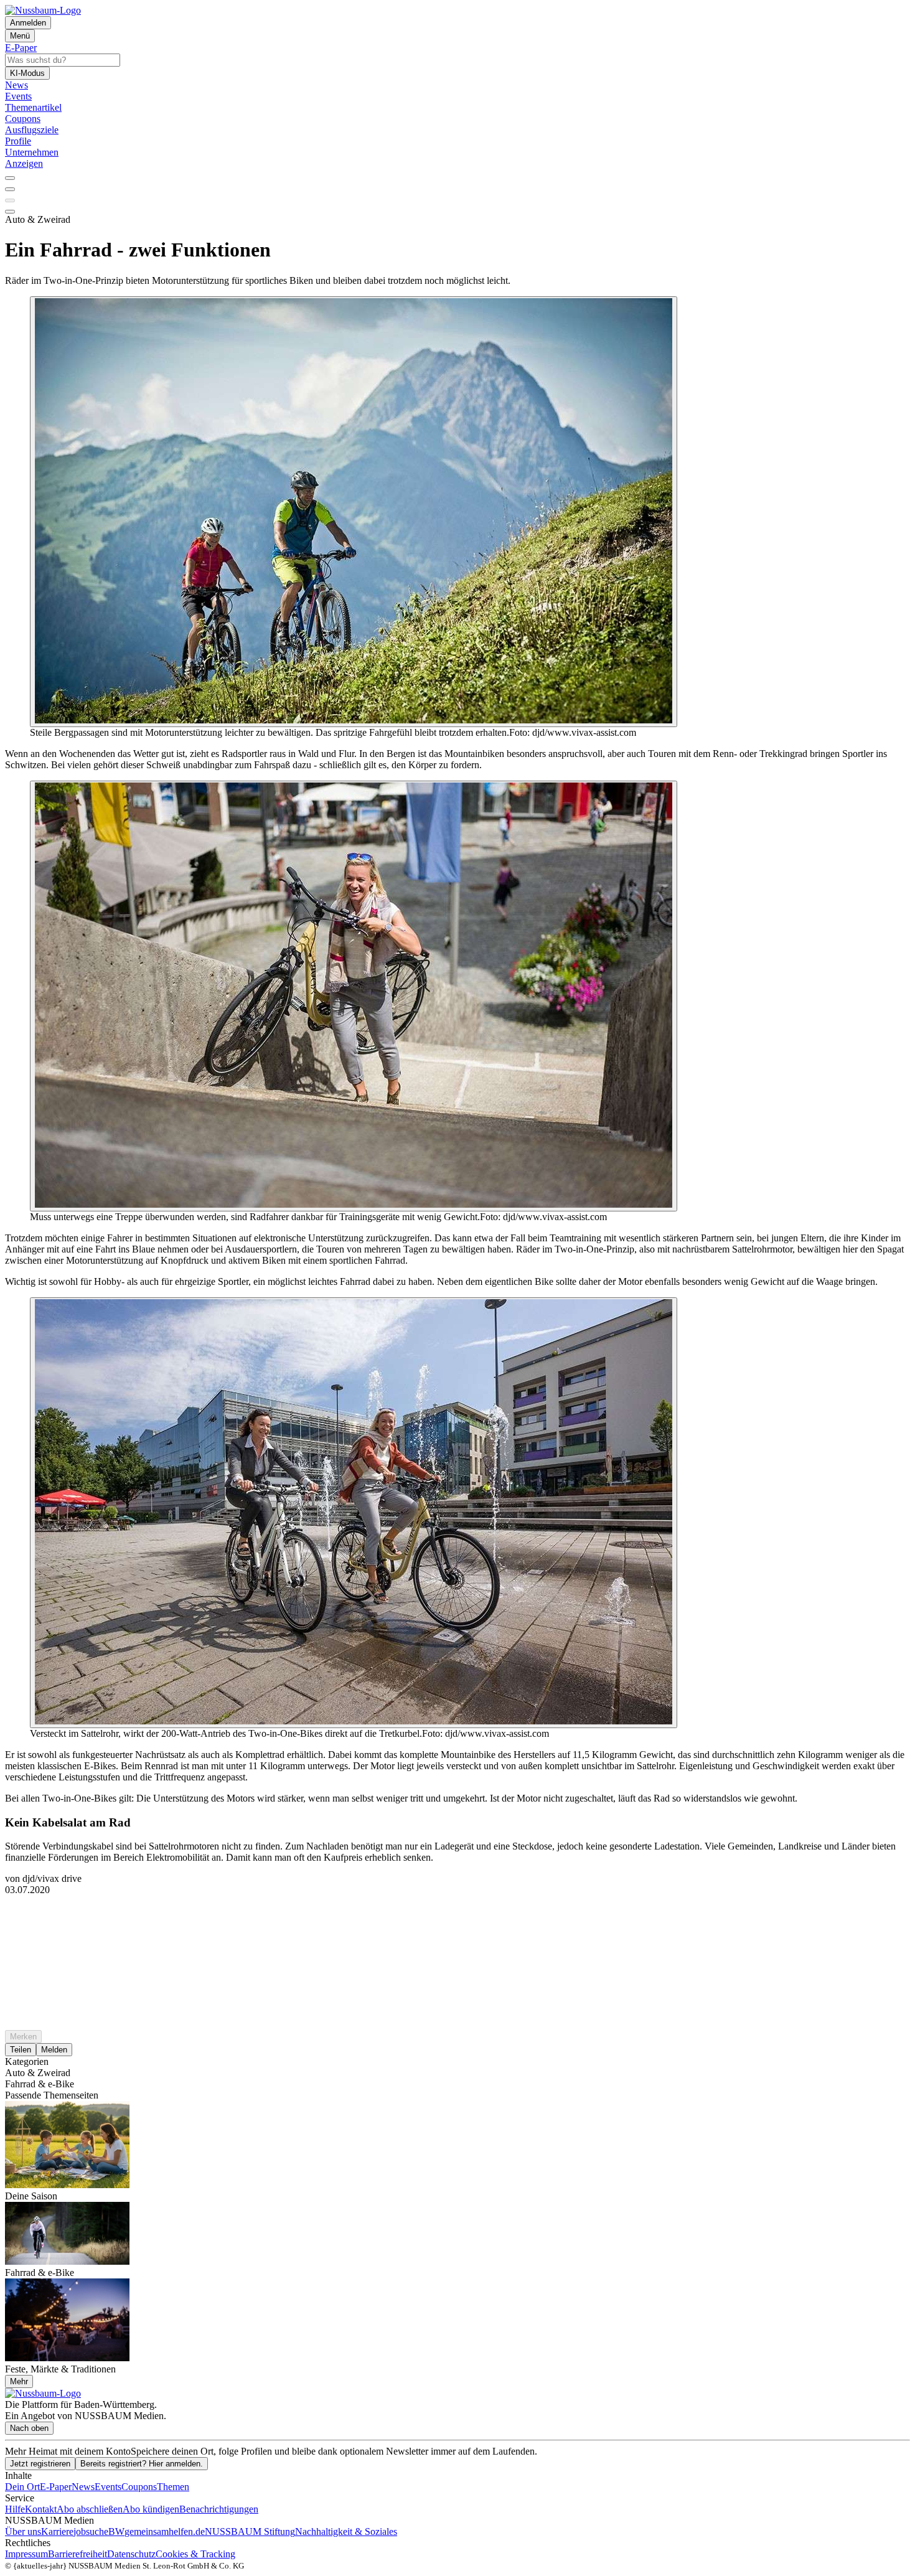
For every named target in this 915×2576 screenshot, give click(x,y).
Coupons (139, 2487)
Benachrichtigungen (219, 2509)
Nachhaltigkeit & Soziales (346, 2531)
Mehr (19, 2381)
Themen (173, 2487)
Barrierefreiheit (77, 2554)
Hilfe (15, 2509)
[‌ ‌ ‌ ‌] (457, 1918)
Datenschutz (131, 2554)
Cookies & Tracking (195, 2554)
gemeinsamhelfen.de (165, 2531)
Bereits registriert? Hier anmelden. (142, 2464)
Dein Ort (22, 2487)
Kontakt (41, 2509)
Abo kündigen (151, 2509)
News (83, 2487)
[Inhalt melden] (10, 212)
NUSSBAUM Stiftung (250, 2531)
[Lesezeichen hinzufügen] (10, 200)
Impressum (26, 2554)
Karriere (57, 2531)
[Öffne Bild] (354, 512)
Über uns (23, 2531)
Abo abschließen (90, 2509)
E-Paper (56, 2487)
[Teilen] (10, 189)
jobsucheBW (99, 2531)
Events (108, 2487)
